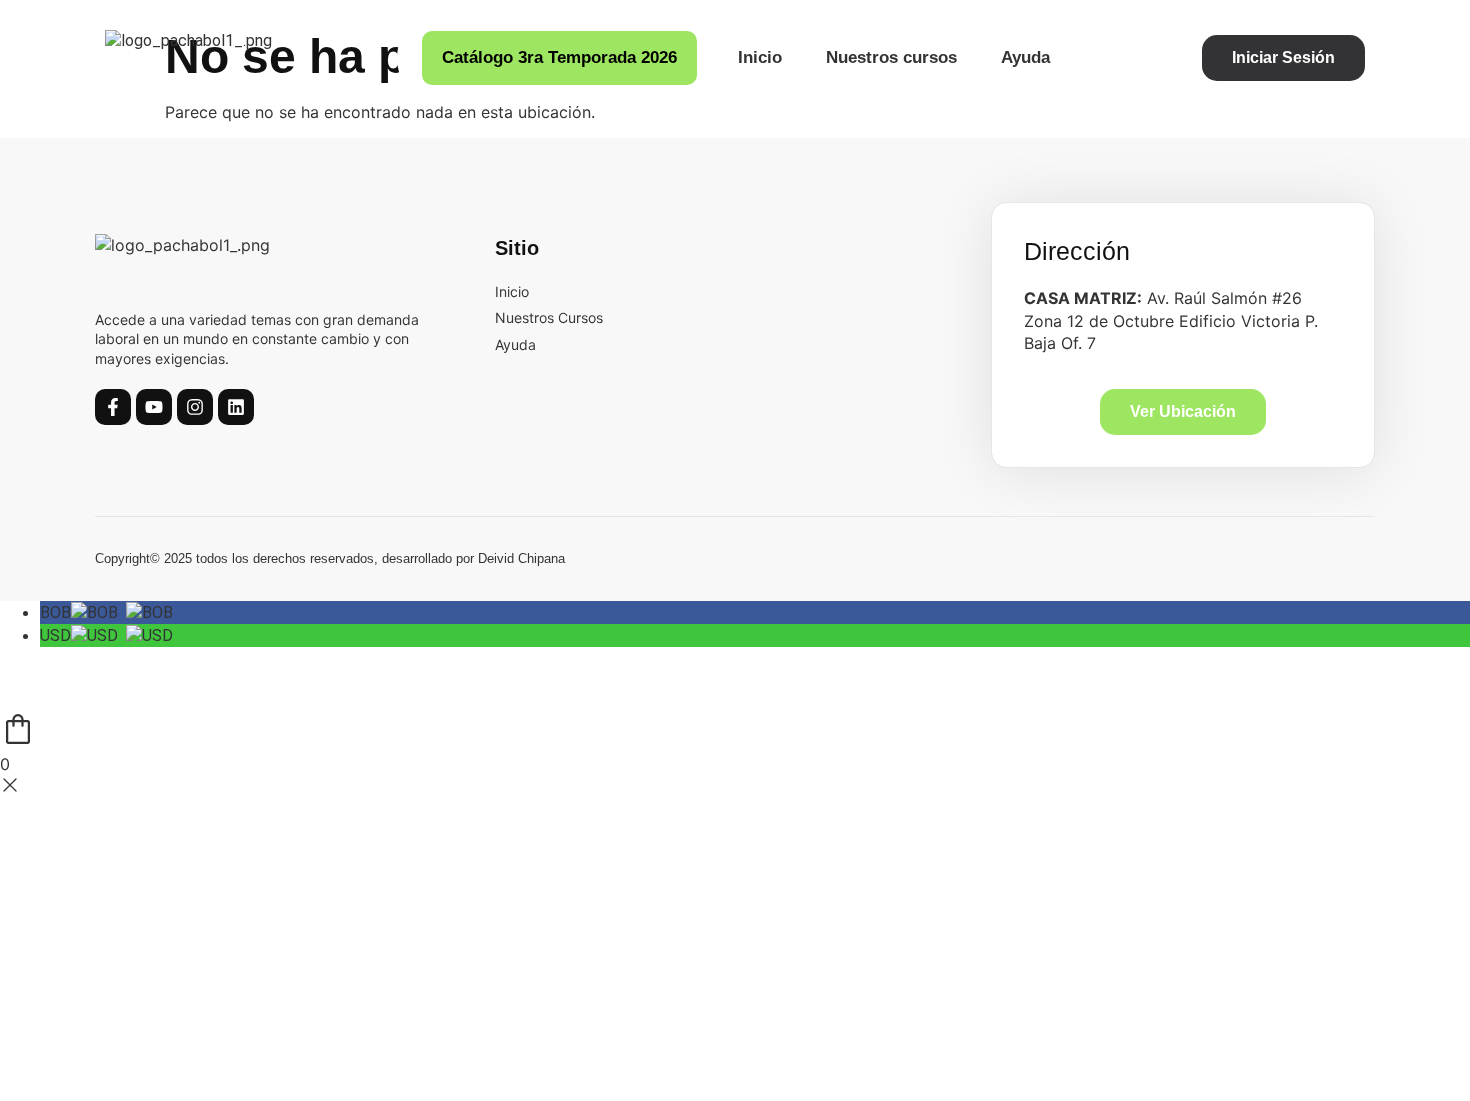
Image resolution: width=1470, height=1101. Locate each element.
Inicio (760, 57)
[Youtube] (154, 407)
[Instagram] (195, 407)
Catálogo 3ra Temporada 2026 (559, 57)
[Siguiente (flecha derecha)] (95, 696)
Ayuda (1025, 57)
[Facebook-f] (113, 407)
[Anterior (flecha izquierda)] (30, 696)
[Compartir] (160, 664)
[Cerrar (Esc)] (225, 664)
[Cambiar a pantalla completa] (95, 664)
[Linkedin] (236, 407)
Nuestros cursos (891, 57)
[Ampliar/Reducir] (30, 664)
